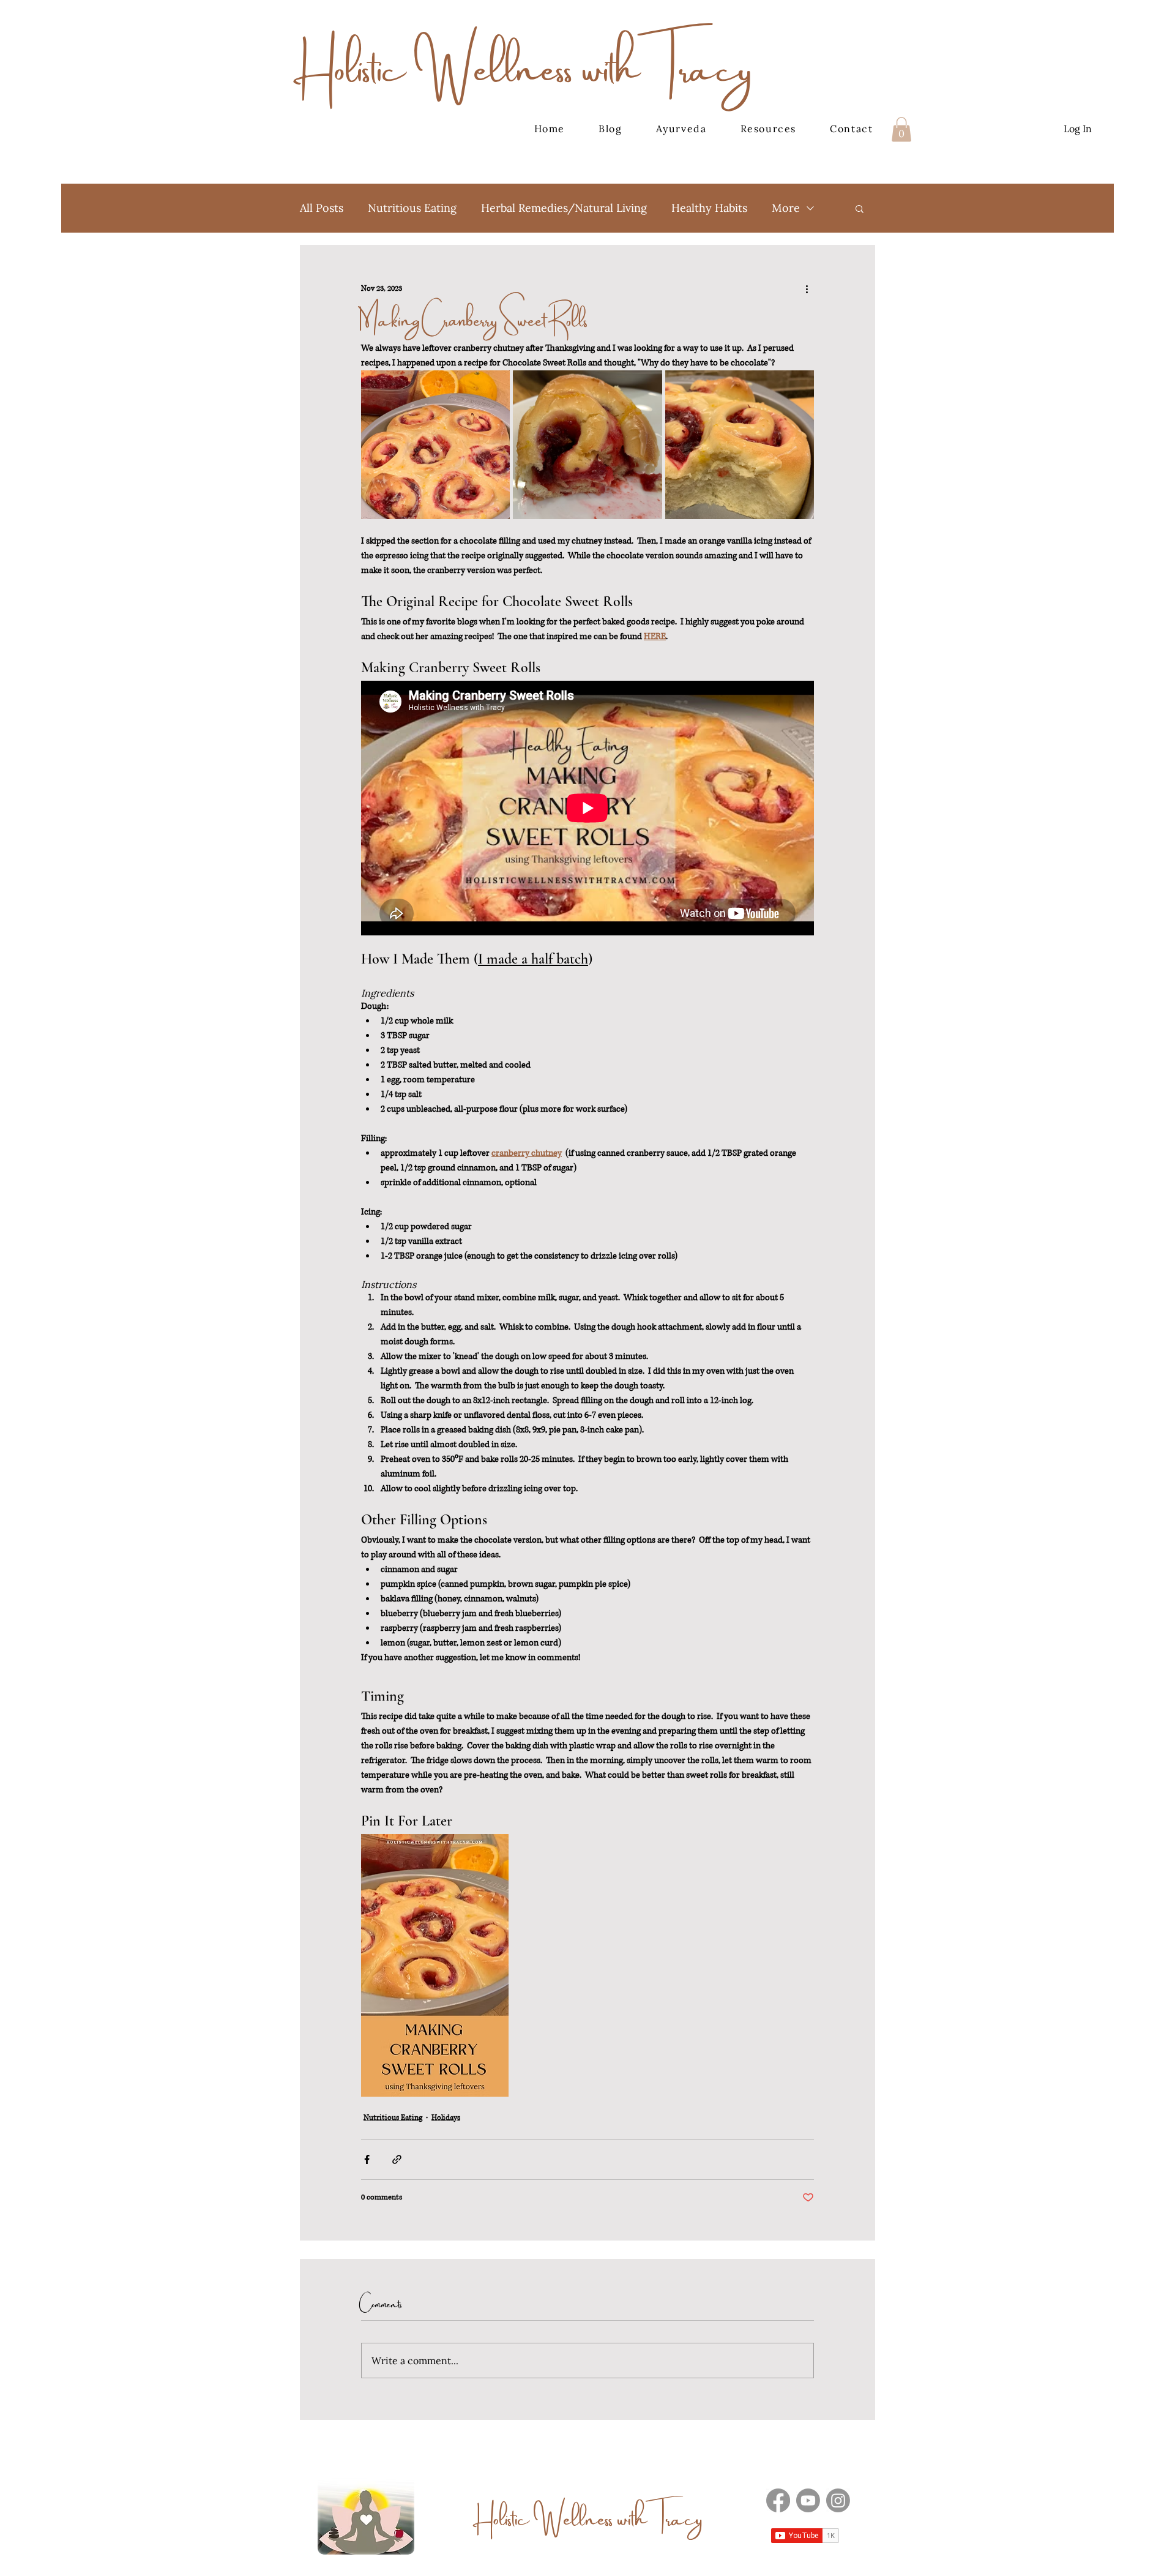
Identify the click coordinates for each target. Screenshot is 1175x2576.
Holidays (446, 2118)
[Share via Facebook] (367, 2159)
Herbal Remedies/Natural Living (564, 208)
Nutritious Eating (412, 208)
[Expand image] (435, 445)
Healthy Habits (709, 208)
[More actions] (807, 289)
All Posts (322, 208)
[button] (901, 129)
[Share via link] (397, 2159)
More (786, 208)
